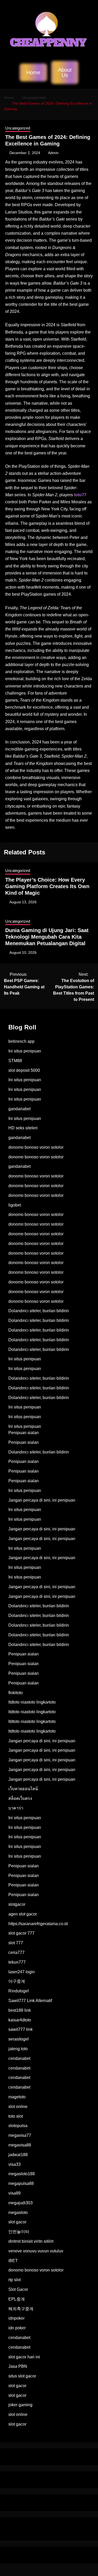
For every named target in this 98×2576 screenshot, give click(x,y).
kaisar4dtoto (20, 2020)
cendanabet (19, 2058)
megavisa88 (20, 2145)
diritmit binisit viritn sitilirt (31, 2241)
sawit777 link (21, 2029)
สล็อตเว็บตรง (20, 1798)
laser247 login (22, 1972)
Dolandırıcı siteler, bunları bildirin (39, 1311)
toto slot (16, 2116)
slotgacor (17, 1904)
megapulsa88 (21, 2183)
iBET (13, 2261)
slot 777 (16, 1943)
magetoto (17, 2097)
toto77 (80, 495)
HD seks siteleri (23, 1128)
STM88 (15, 1061)
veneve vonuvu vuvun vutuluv (36, 2251)
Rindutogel (19, 1991)
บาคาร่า (16, 1808)
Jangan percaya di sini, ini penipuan (42, 1500)
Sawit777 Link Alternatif (30, 2001)
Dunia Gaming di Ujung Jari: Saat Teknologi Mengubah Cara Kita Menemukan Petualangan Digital (47, 937)
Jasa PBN (18, 2366)
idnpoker (16, 2318)
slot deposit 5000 (24, 1070)
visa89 (15, 2193)
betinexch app (21, 1041)
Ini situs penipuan (25, 1051)
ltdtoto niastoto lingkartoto (32, 1702)
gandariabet (19, 1109)
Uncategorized (18, 128)
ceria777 (16, 1952)
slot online (18, 2107)
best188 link (20, 2010)
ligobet (15, 1205)
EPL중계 (17, 2299)
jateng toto (18, 2049)
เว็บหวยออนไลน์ (23, 1789)
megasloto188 (22, 2174)
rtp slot (15, 2280)
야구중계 (17, 1981)
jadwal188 (18, 2155)
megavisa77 (20, 2135)
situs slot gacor (22, 2376)
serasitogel (19, 2039)
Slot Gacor (18, 2289)
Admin (53, 153)
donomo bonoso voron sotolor (36, 1147)
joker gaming (20, 2405)
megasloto (18, 2213)
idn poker (17, 2328)
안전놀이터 (19, 2232)
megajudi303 (21, 2203)
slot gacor (17, 2222)
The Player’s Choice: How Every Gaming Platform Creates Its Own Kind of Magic (47, 886)
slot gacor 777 (21, 1933)
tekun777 (17, 1962)
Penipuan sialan (24, 1433)
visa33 (15, 2164)
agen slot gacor (23, 1914)
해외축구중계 (21, 2309)
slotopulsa (18, 2126)
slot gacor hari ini (24, 2357)
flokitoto (16, 1693)
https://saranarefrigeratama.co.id (38, 1924)
